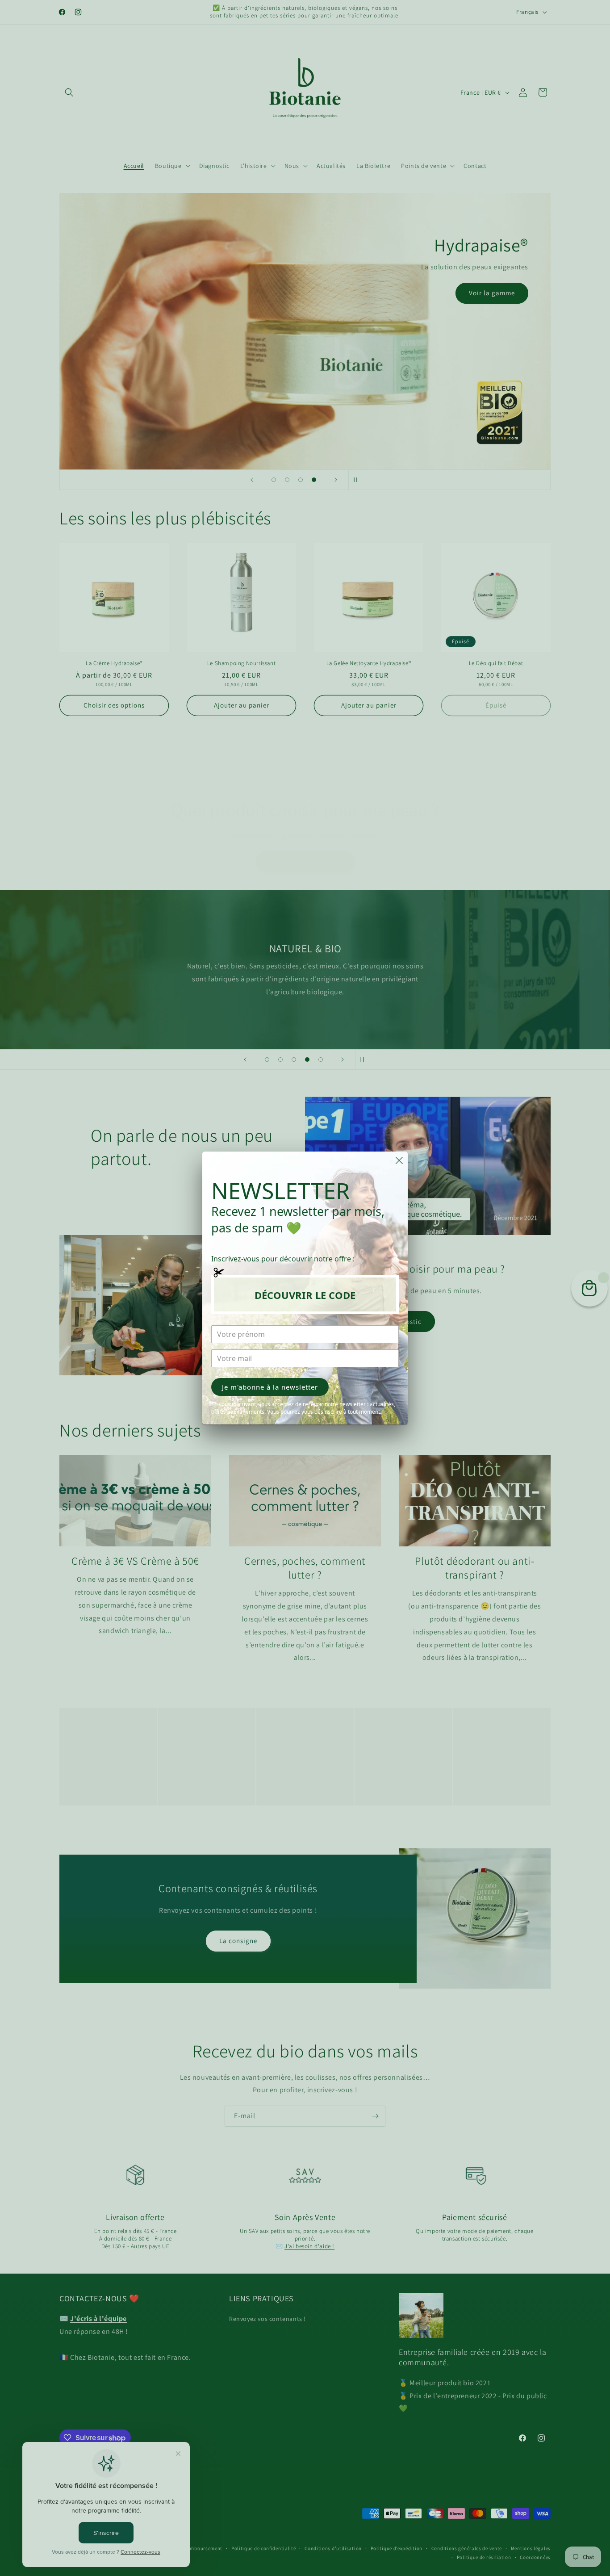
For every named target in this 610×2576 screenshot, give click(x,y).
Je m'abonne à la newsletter (270, 1387)
